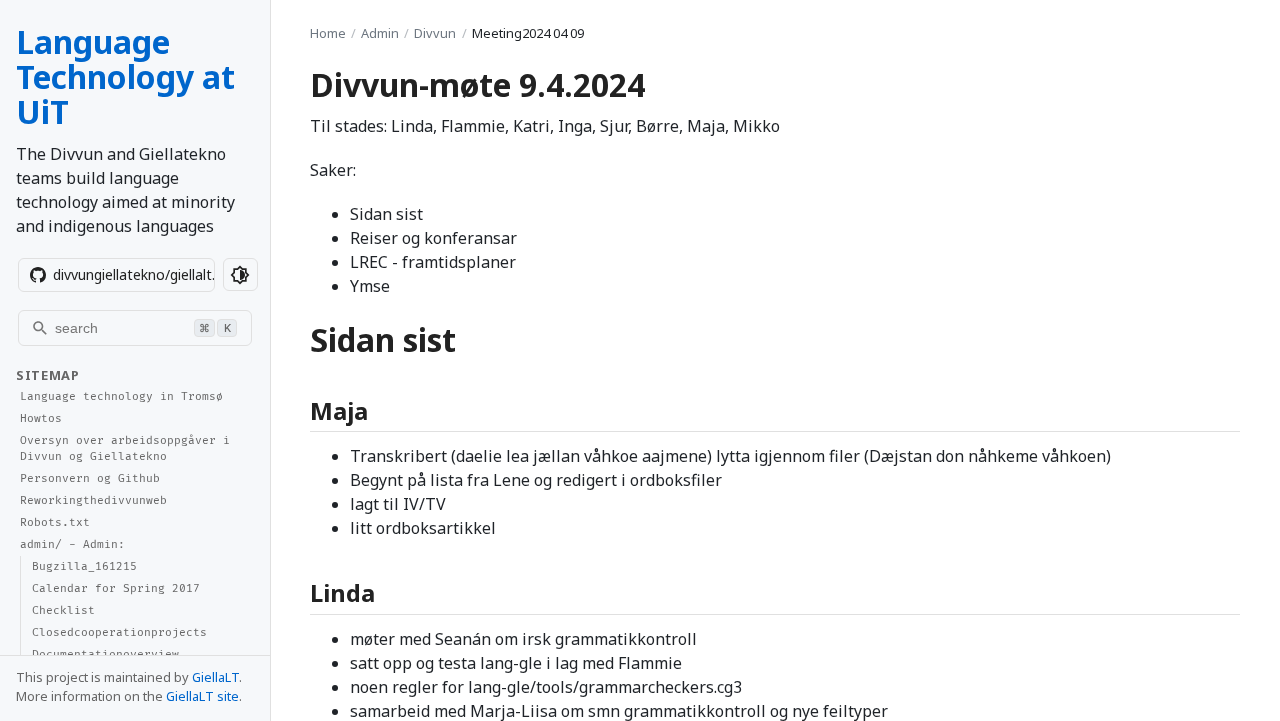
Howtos (41, 418)
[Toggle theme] (240, 274)
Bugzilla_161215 (84, 566)
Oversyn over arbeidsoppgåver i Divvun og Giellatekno (125, 449)
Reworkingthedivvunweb (93, 500)
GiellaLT (215, 677)
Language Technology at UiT (125, 76)
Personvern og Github (90, 478)
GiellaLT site (202, 696)
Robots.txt (55, 522)
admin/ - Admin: (72, 544)
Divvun (435, 33)
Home (328, 33)
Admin (380, 33)
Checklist (63, 610)
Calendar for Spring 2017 (116, 588)
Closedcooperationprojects (119, 632)
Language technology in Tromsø (121, 396)
